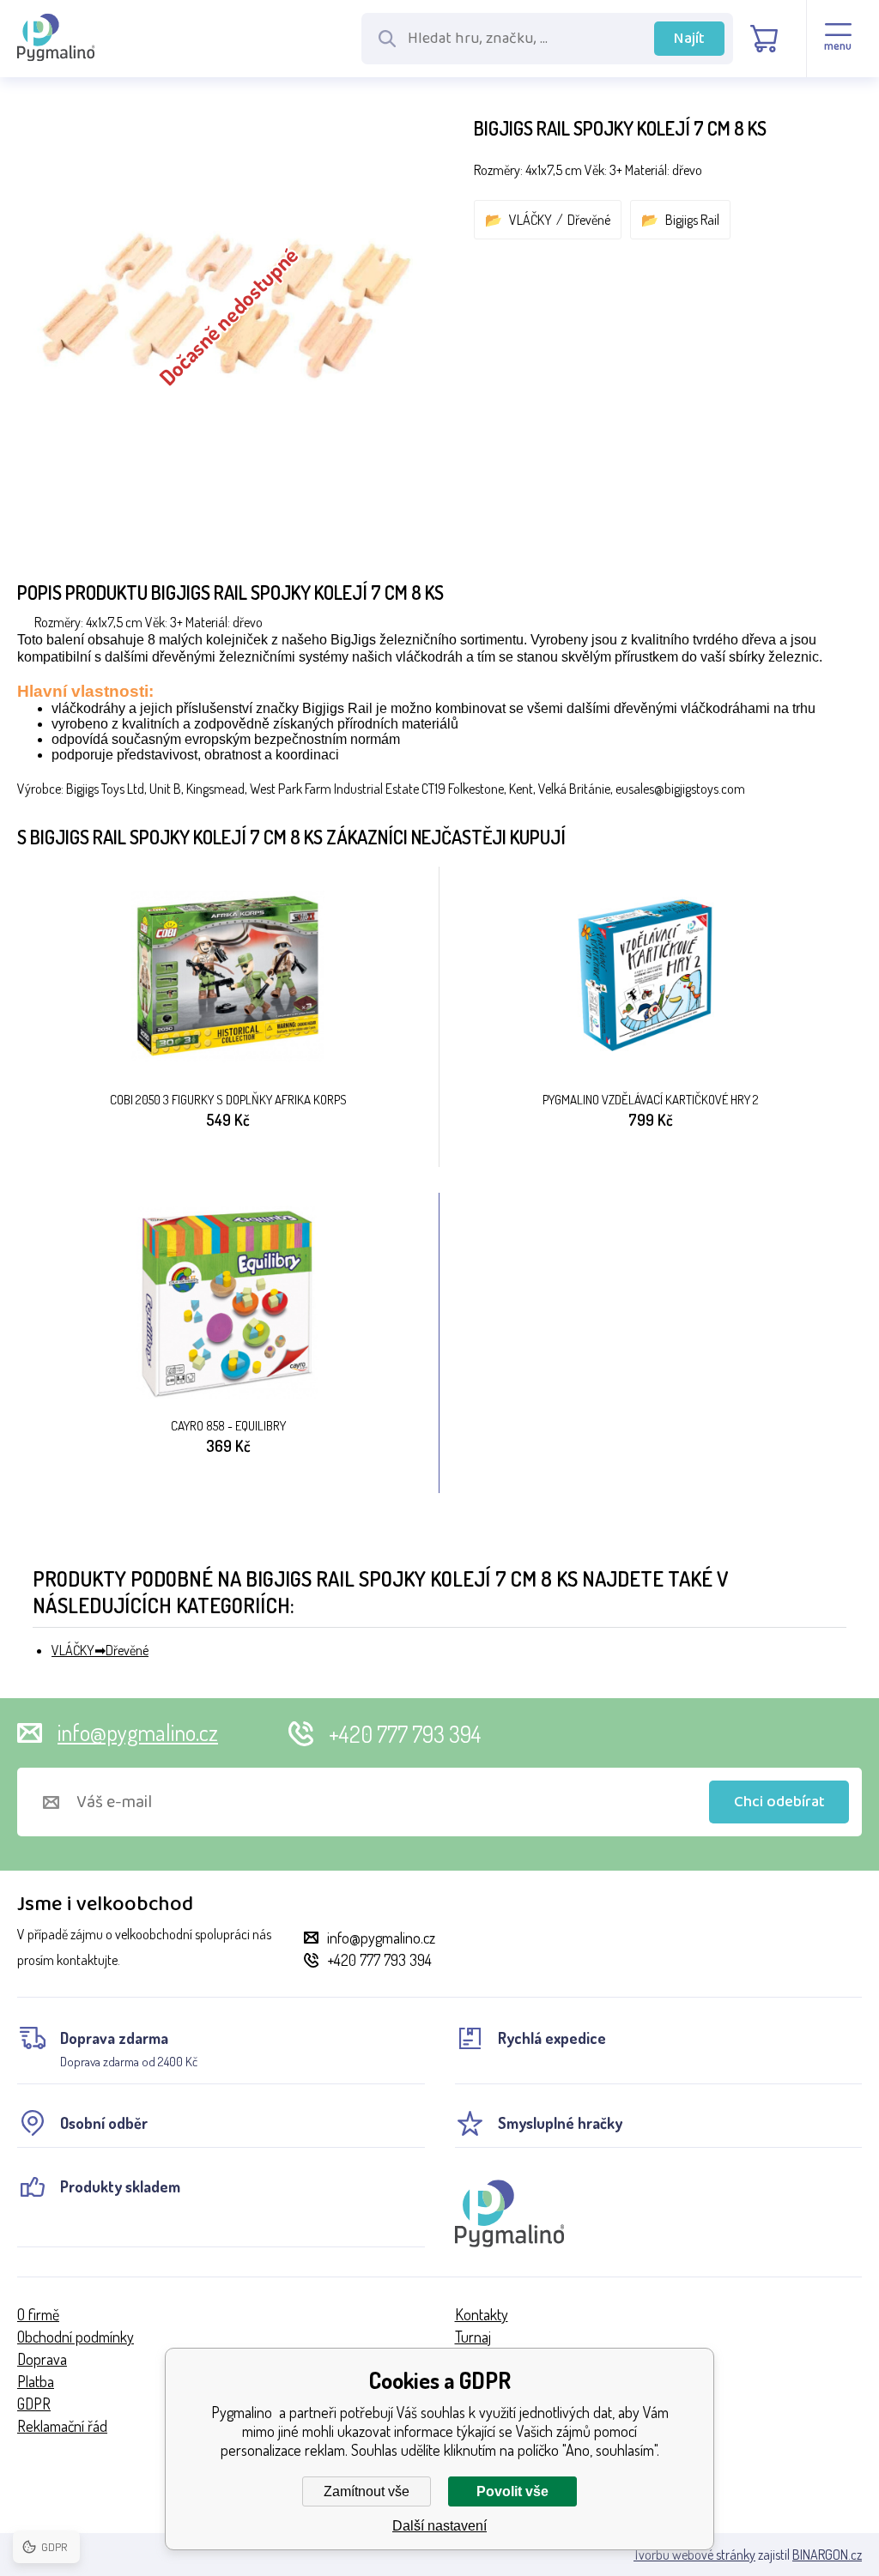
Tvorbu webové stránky (694, 2555)
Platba (36, 2381)
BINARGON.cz (827, 2555)
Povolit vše (512, 2491)
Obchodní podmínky (76, 2337)
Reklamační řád (62, 2426)
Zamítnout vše (367, 2491)
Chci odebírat (779, 1802)
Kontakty (482, 2314)
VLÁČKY (530, 220)
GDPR (34, 2404)
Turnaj (473, 2337)
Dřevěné (589, 220)
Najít (689, 39)
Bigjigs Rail (692, 220)
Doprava (42, 2359)
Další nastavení (439, 2526)
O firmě (38, 2314)
